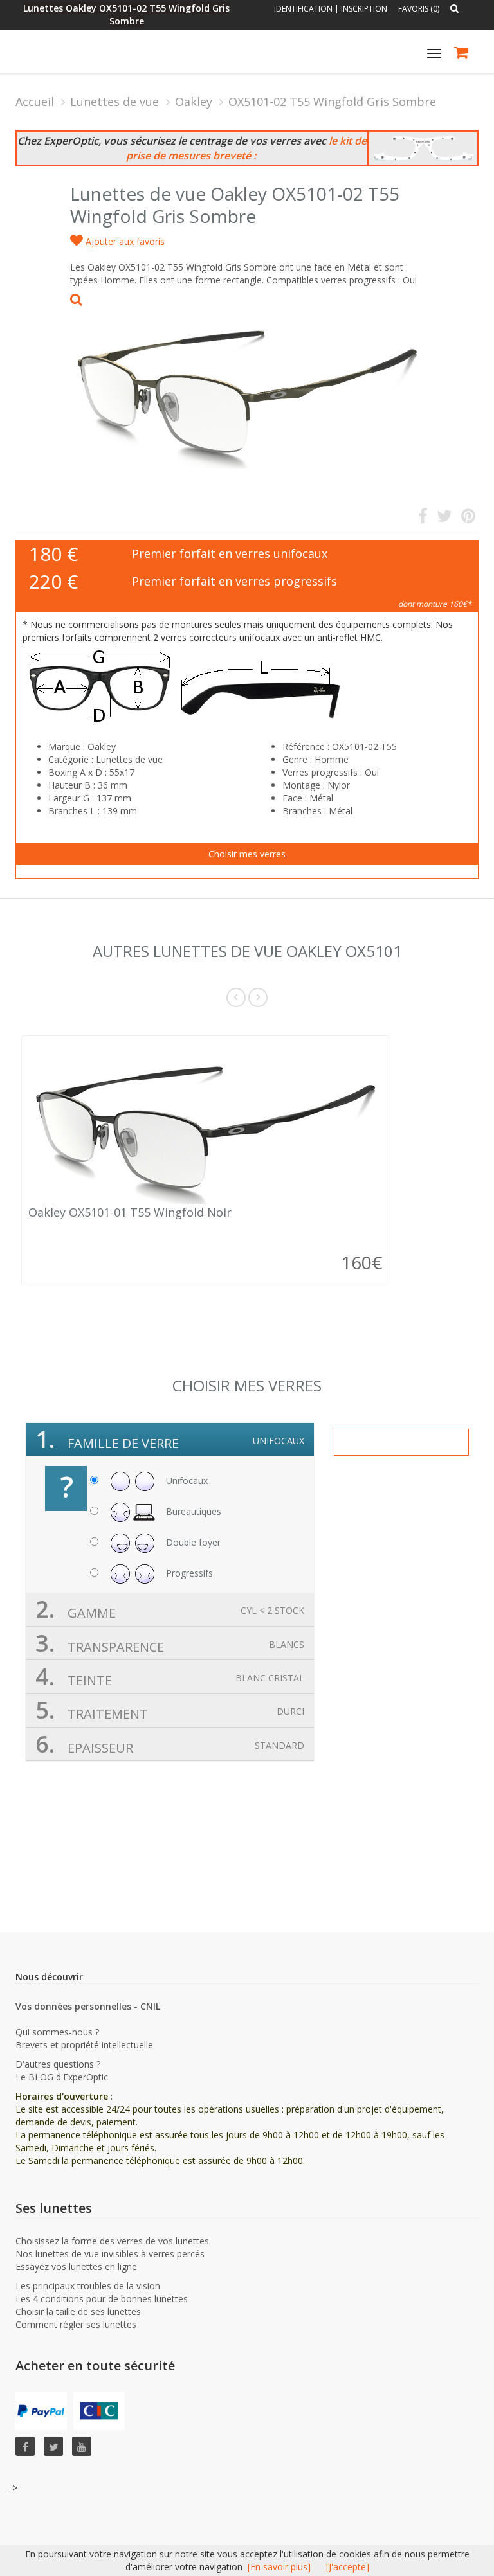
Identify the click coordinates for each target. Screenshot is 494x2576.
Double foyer (192, 1542)
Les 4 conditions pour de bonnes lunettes (102, 2299)
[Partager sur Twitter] (444, 518)
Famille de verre (170, 1439)
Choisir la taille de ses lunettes (78, 2312)
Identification (303, 9)
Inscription (364, 9)
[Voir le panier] (462, 54)
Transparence (170, 1643)
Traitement (170, 1710)
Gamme (170, 1609)
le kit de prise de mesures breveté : (247, 148)
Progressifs (188, 1573)
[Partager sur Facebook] (423, 518)
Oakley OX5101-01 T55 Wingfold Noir (130, 1212)
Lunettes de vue (114, 102)
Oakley (194, 102)
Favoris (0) (419, 9)
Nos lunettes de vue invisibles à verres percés (110, 2254)
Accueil (35, 102)
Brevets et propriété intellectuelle (84, 2045)
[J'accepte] (348, 2567)
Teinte (170, 1677)
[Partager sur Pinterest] (468, 518)
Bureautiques (192, 1511)
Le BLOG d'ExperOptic (62, 2077)
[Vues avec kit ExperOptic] (423, 149)
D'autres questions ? (58, 2064)
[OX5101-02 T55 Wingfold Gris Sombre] (247, 381)
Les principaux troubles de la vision (88, 2286)
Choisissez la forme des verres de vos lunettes (112, 2241)
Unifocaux (186, 1480)
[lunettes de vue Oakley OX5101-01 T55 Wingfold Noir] (205, 1123)
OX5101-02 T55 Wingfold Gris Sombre (332, 102)
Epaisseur (170, 1744)
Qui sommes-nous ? (57, 2032)
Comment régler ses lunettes (76, 2324)
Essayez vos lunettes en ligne (76, 2267)
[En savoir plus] (279, 2567)
